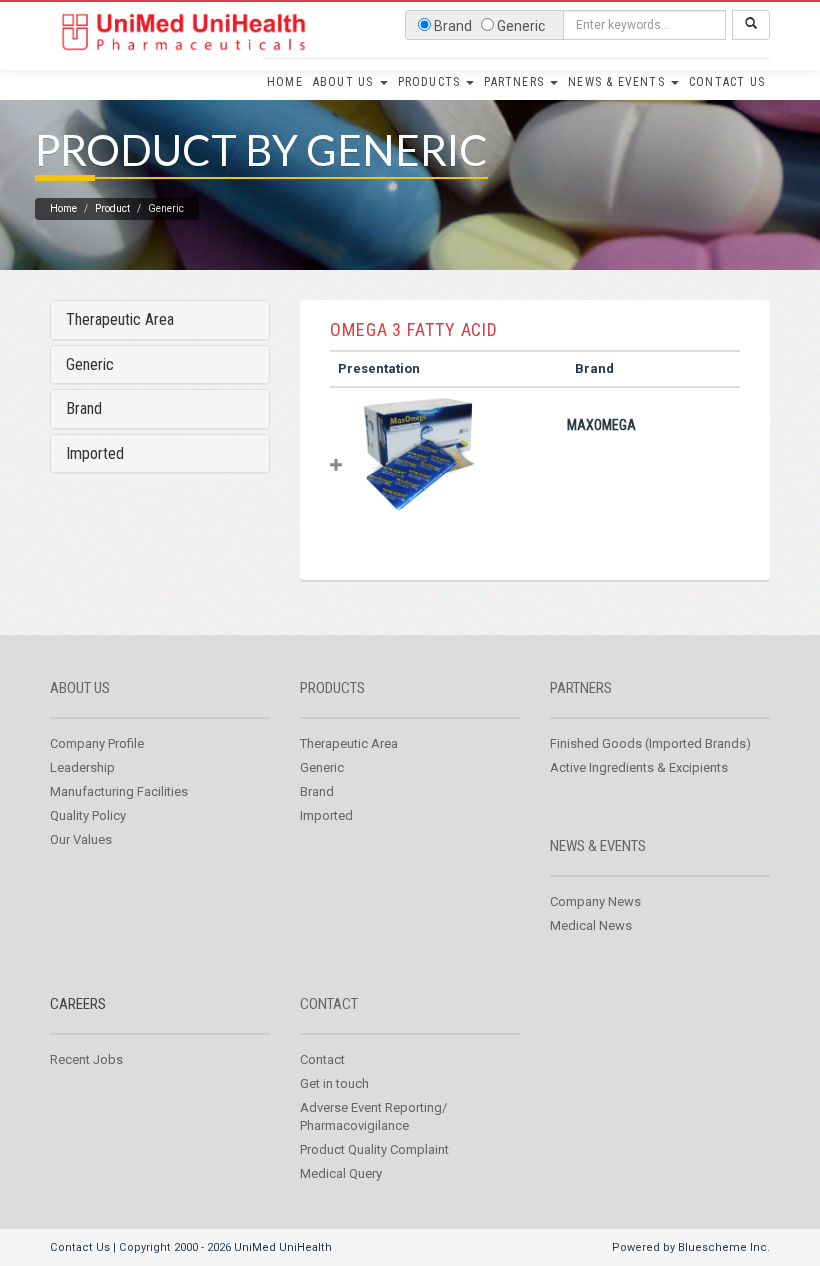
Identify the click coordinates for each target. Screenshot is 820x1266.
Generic (90, 364)
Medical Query (341, 1173)
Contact (329, 1004)
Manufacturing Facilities (119, 791)
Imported (95, 453)
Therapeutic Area (120, 319)
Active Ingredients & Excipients (639, 767)
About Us (345, 82)
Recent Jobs (86, 1059)
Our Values (81, 839)
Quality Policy (88, 815)
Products (431, 82)
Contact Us (727, 82)
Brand (84, 408)
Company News (595, 901)
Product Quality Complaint (374, 1149)
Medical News (591, 925)
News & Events (618, 82)
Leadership (82, 767)
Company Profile (97, 743)
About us (80, 688)
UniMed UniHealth (283, 1247)
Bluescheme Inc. (724, 1247)
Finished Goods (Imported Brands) (650, 743)
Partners (516, 82)
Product (112, 208)
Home (285, 82)
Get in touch (334, 1083)
